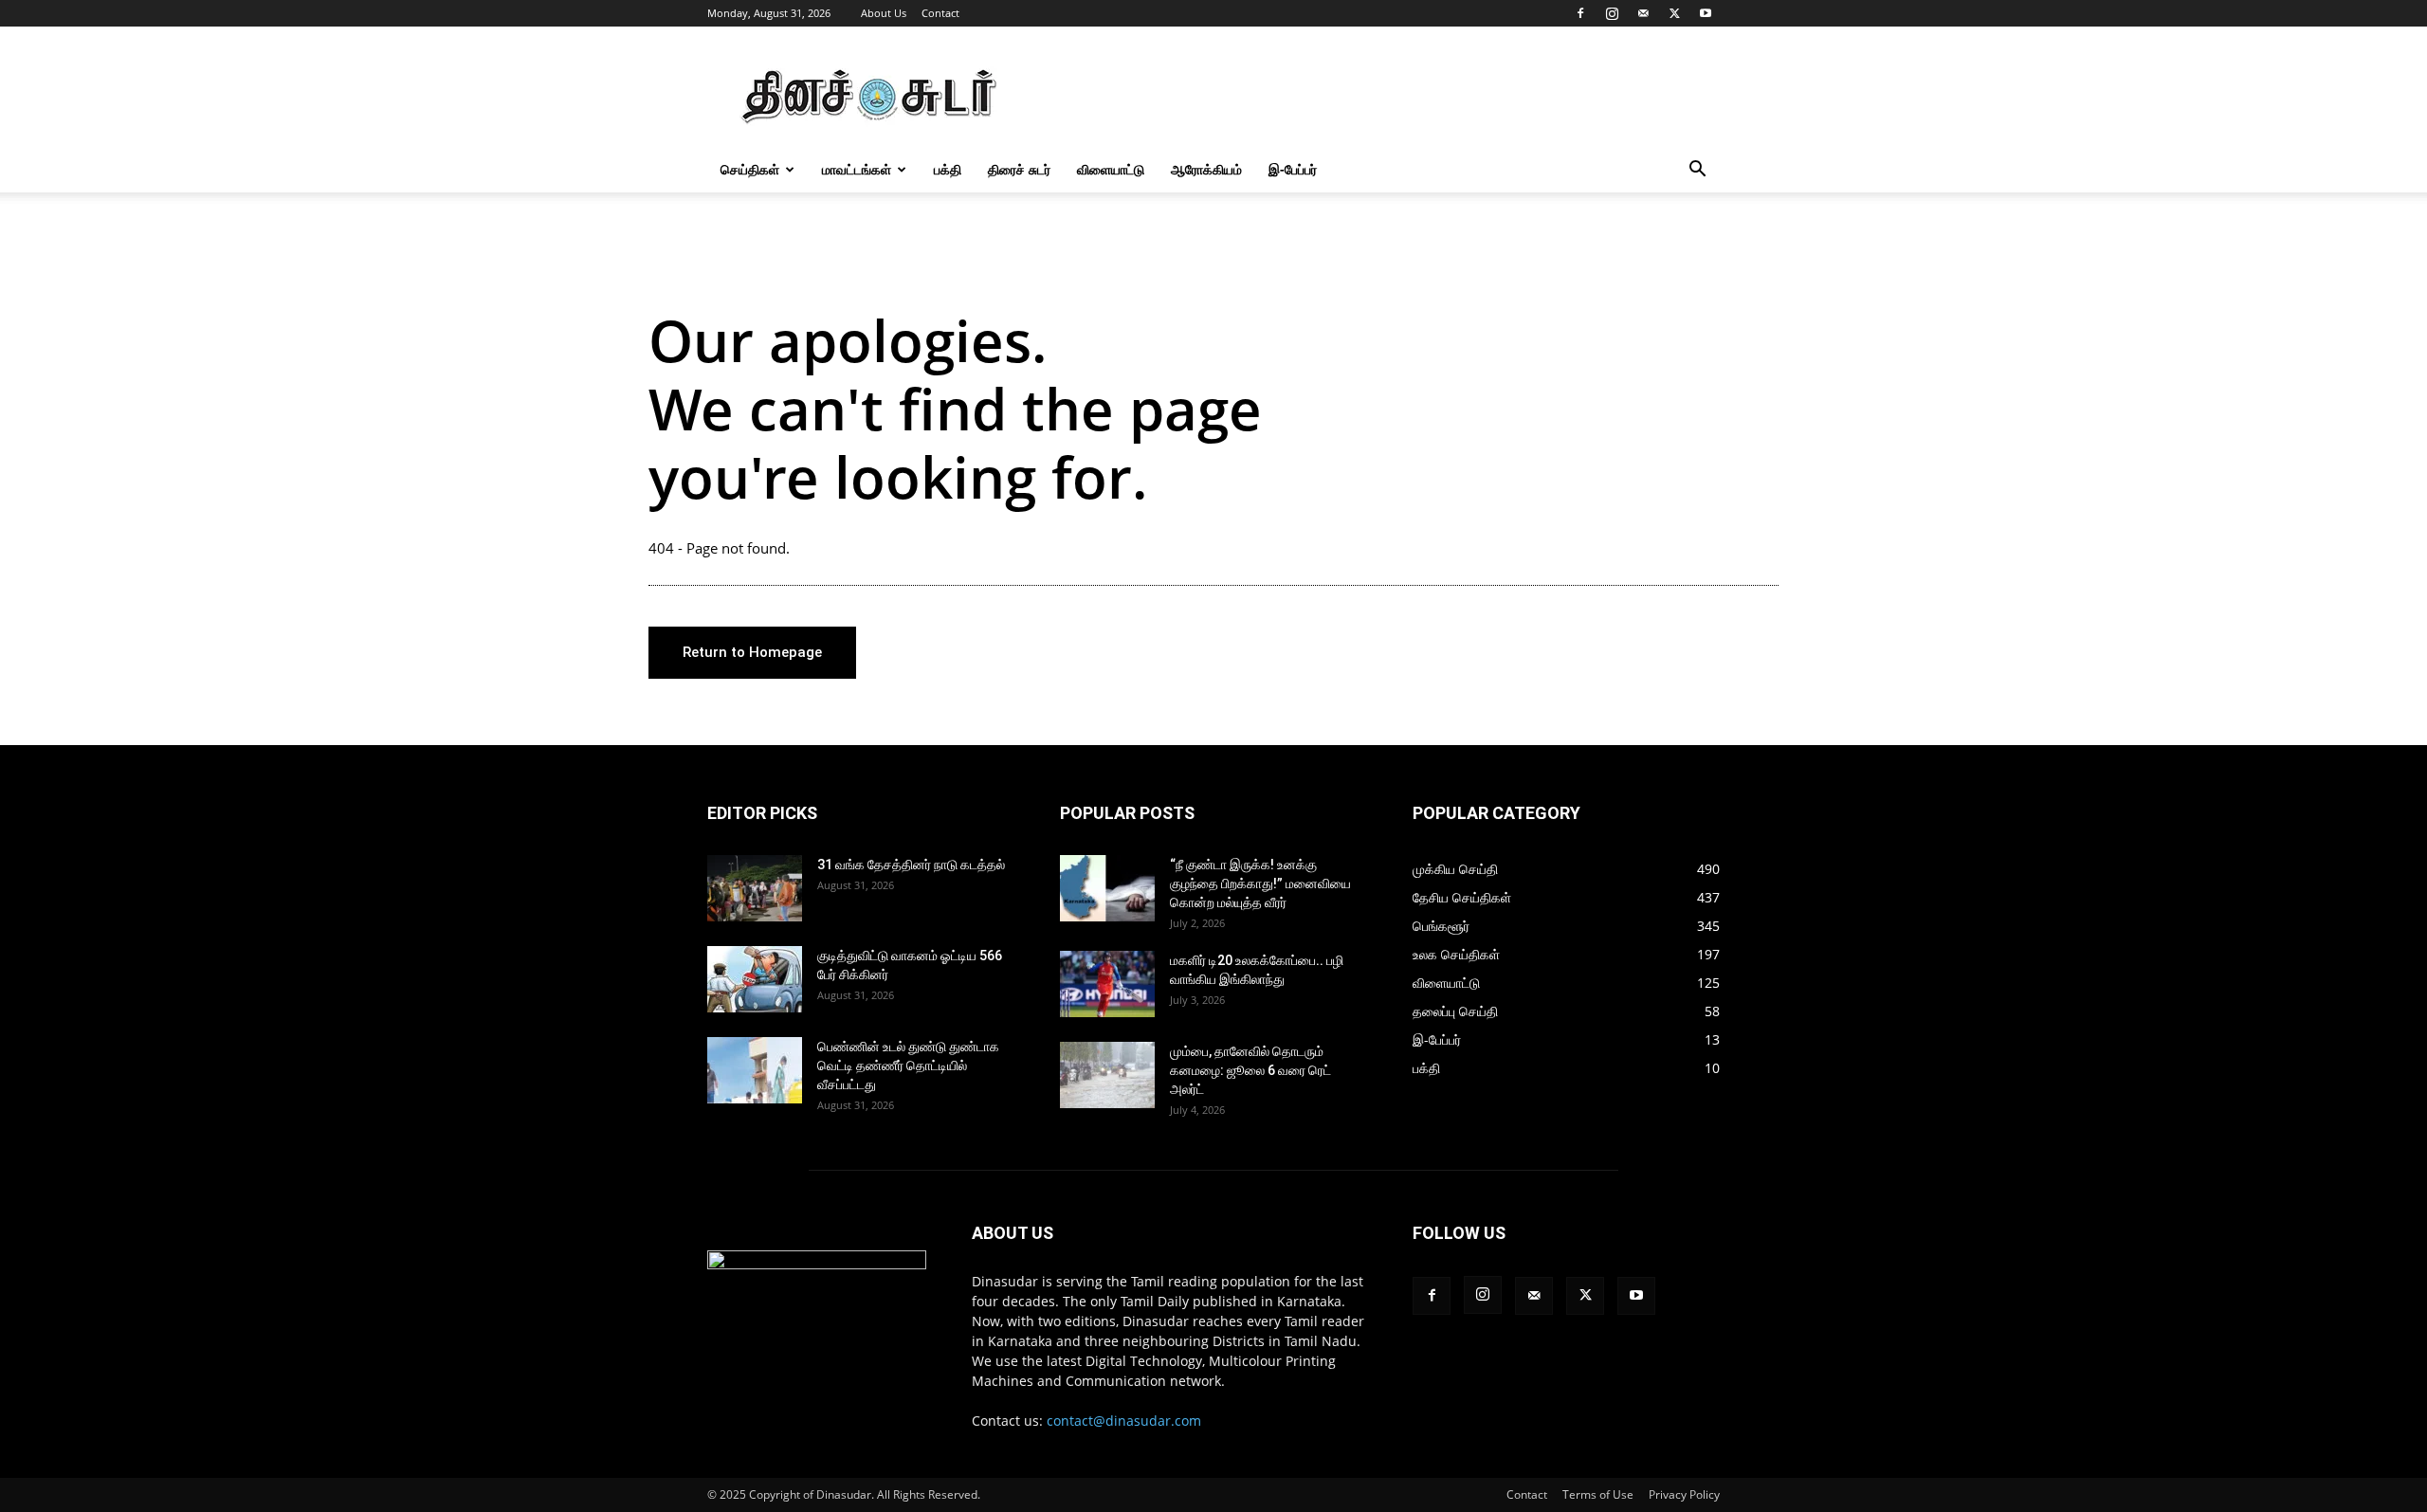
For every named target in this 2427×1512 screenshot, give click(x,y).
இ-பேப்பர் (1293, 169)
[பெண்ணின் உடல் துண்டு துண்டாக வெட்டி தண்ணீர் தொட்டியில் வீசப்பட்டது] (755, 1070)
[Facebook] (1580, 13)
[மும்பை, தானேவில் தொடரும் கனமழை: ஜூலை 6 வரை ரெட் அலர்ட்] (1107, 1075)
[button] (1697, 171)
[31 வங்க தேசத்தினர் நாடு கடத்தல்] (755, 888)
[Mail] (1643, 13)
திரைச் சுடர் (1019, 169)
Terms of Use (1598, 1494)
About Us (884, 13)
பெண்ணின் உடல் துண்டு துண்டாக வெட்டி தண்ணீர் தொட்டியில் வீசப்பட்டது (908, 1066)
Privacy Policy (1684, 1494)
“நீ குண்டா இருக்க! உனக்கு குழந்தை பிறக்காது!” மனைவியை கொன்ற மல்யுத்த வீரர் (1260, 884)
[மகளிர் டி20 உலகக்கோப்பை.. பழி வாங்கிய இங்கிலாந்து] (1107, 984)
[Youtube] (1706, 13)
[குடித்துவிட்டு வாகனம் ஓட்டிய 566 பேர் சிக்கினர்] (755, 979)
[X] (1674, 13)
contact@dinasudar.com (1124, 1421)
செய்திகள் (750, 169)
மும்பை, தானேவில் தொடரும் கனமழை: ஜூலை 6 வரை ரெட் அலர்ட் (1250, 1070)
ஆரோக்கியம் (1206, 169)
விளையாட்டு (1111, 169)
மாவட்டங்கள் (857, 169)
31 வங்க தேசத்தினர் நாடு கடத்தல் (911, 865)
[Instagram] (1612, 13)
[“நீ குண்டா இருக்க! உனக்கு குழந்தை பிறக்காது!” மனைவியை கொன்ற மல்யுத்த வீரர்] (1107, 888)
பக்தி (948, 169)
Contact (940, 13)
